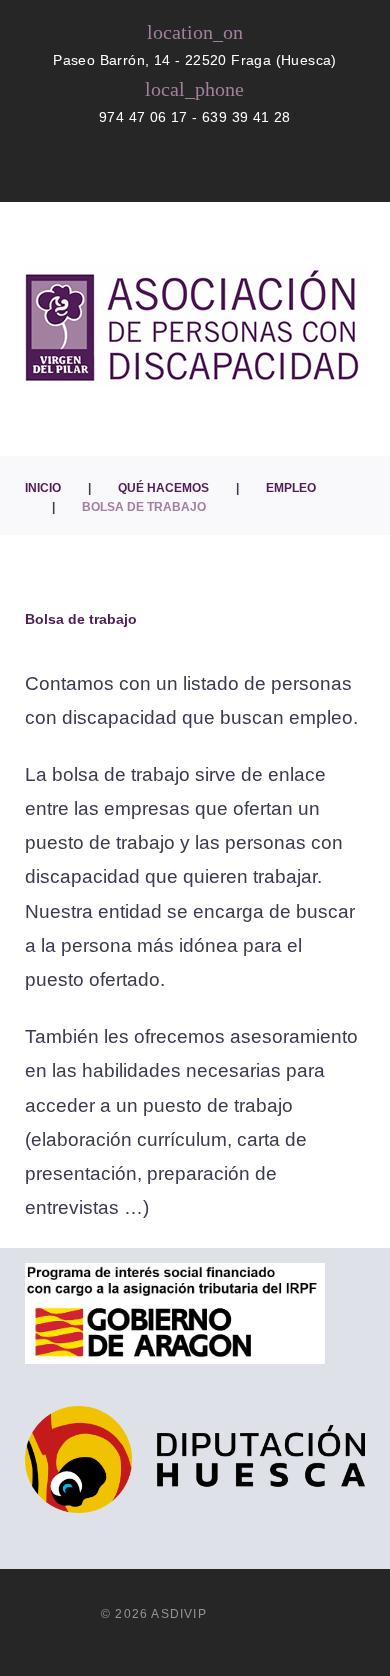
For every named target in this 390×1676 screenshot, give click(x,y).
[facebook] (164, 171)
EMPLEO (291, 488)
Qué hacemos (163, 488)
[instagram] (198, 171)
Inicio (43, 488)
